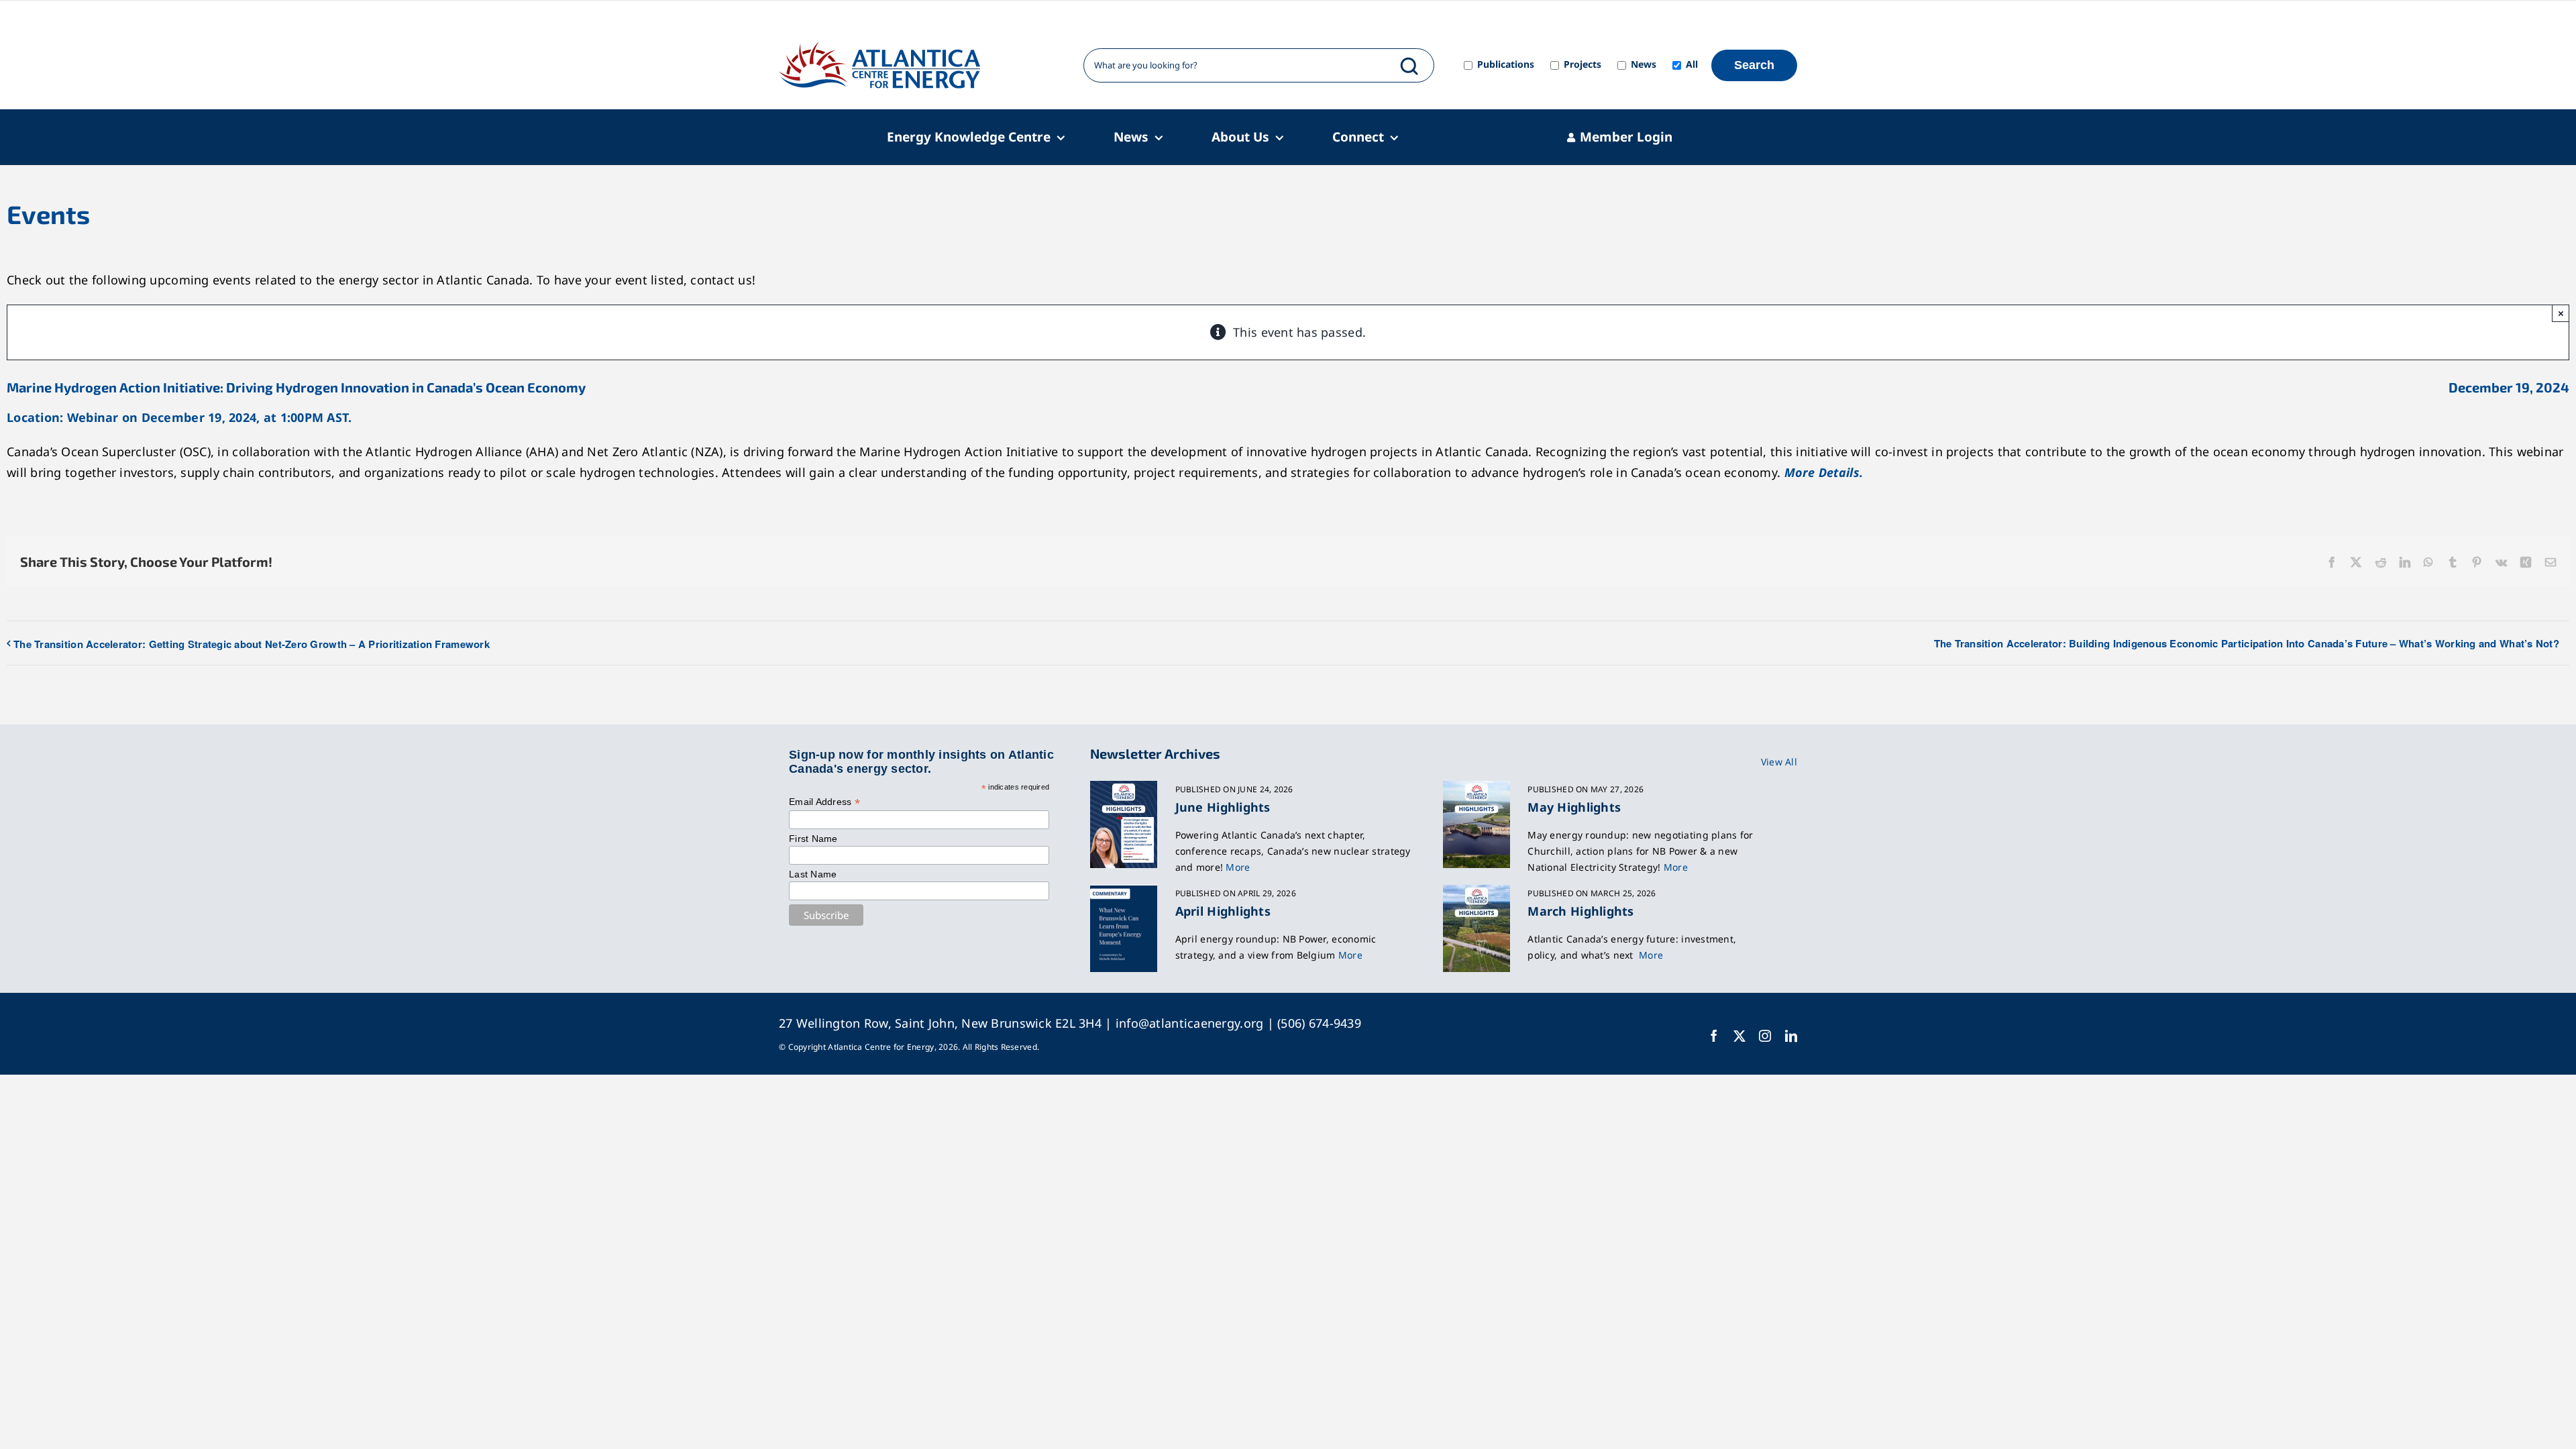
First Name (813, 839)
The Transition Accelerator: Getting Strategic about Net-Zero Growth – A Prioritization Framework (252, 644)
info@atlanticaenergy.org (1189, 1023)
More (1238, 867)
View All (1779, 762)
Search (1754, 65)
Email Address (824, 802)
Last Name (813, 874)
